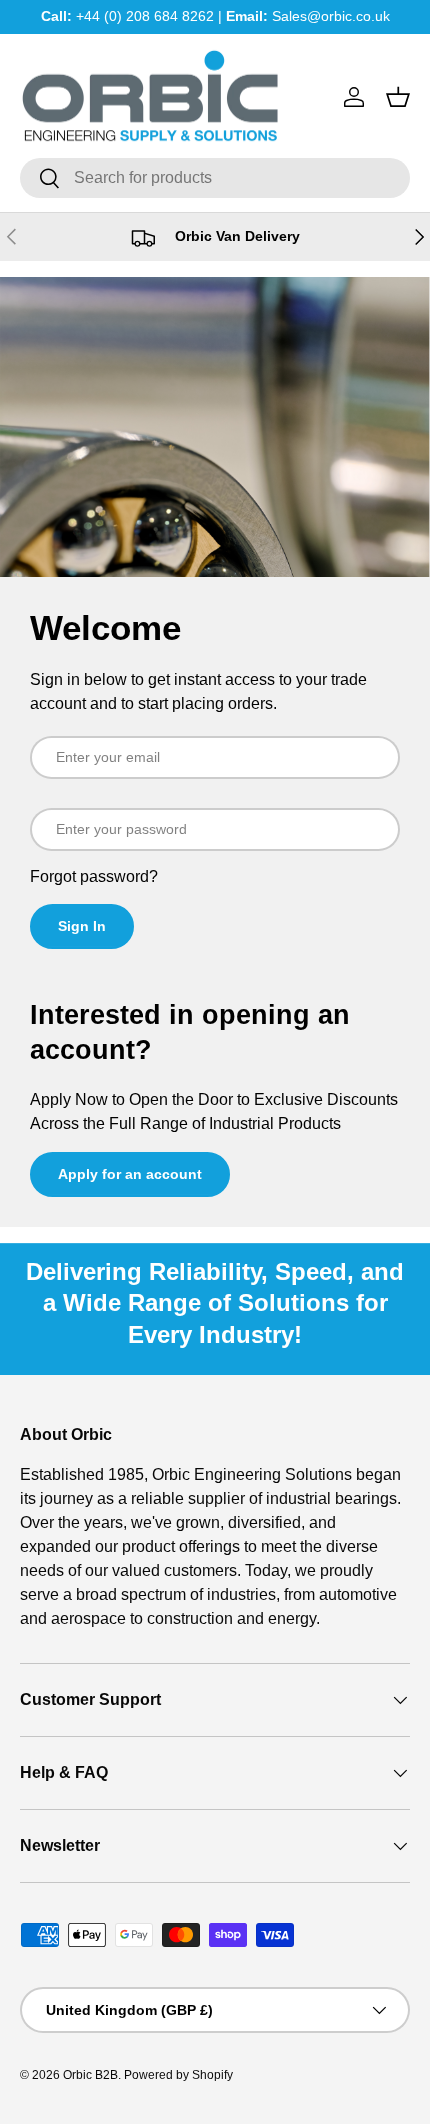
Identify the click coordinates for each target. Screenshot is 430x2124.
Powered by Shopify (178, 2075)
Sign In (82, 926)
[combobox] (215, 178)
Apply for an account (130, 1174)
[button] (398, 97)
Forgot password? (94, 876)
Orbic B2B (90, 2075)
